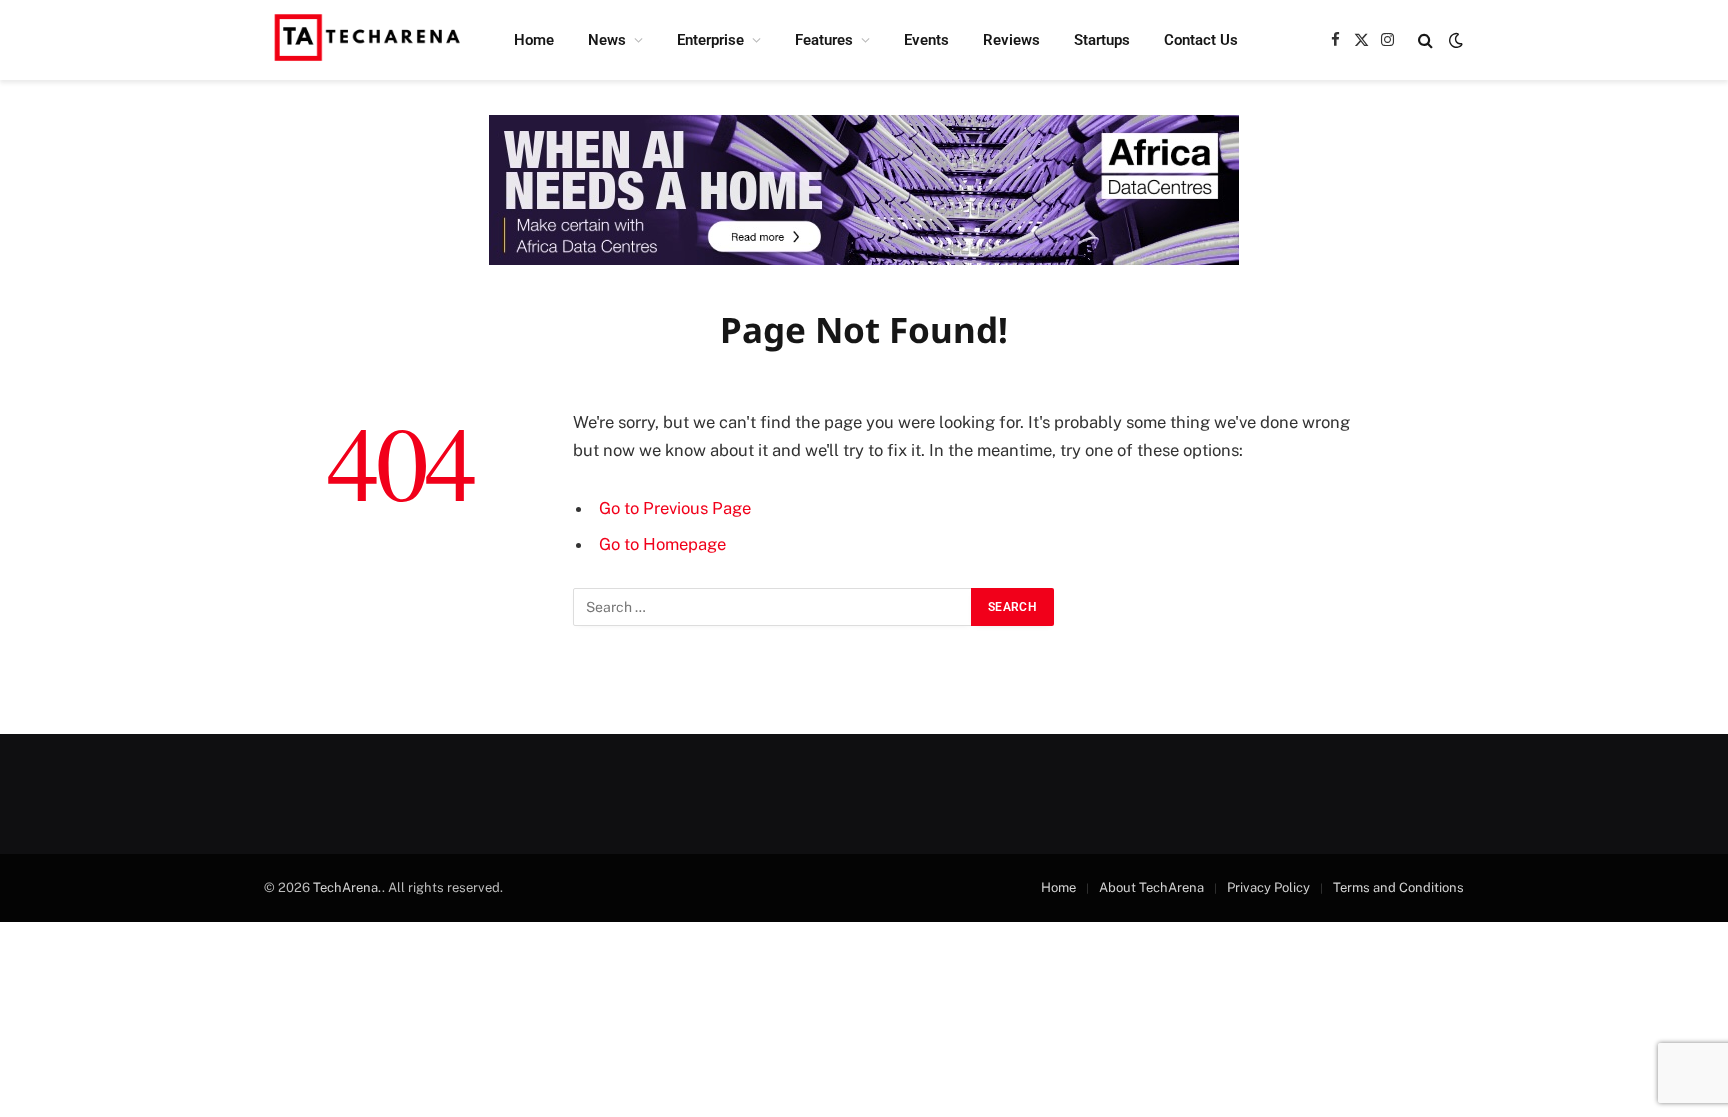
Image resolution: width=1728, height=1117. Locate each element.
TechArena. (347, 887)
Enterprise (710, 40)
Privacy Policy (1268, 887)
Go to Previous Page (675, 508)
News (607, 40)
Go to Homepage (662, 544)
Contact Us (1201, 40)
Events (926, 40)
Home (534, 40)
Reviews (1011, 40)
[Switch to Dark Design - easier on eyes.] (1454, 40)
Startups (1102, 40)
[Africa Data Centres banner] (864, 190)
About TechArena (1151, 887)
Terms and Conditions (1398, 887)
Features (824, 40)
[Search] (1425, 40)
